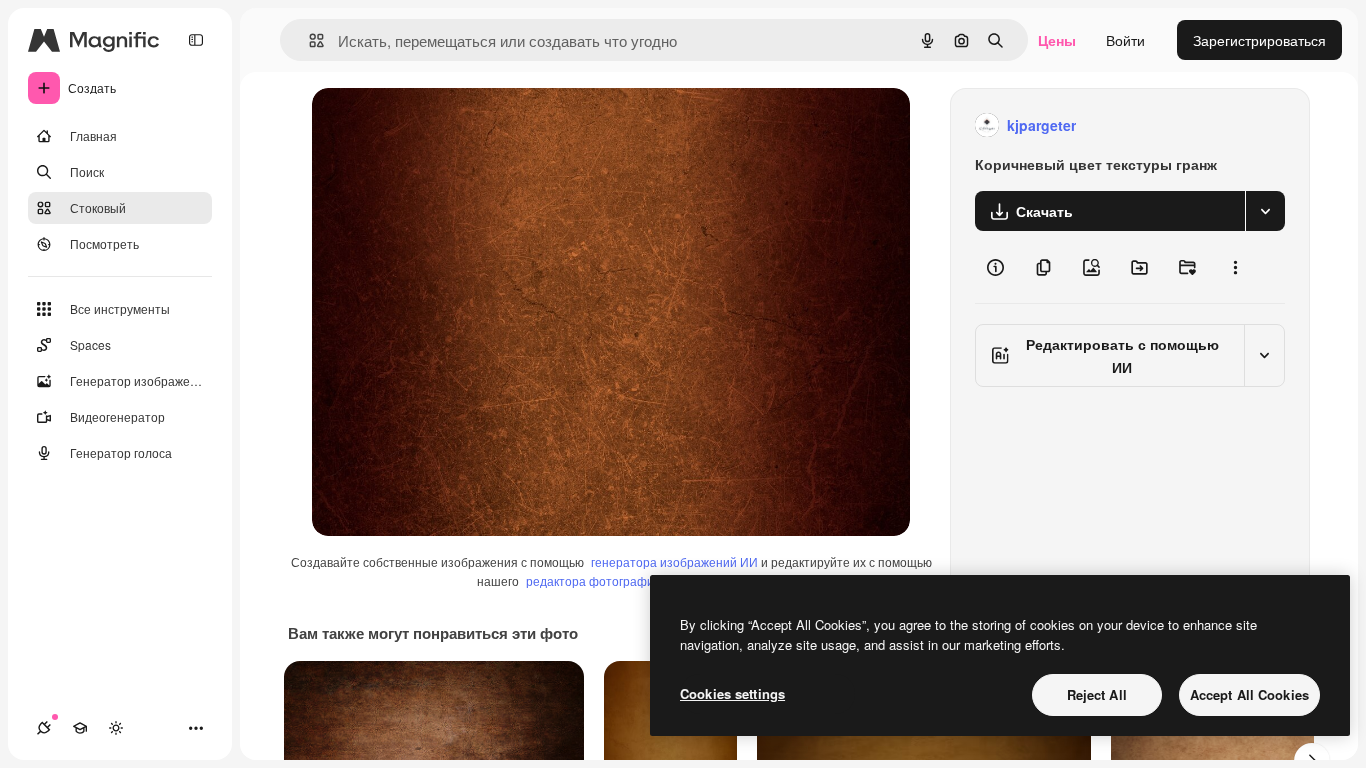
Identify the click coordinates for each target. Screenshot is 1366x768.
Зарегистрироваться (1259, 40)
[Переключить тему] (116, 728)
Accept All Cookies (1249, 694)
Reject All (1097, 694)
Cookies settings (732, 693)
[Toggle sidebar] (196, 40)
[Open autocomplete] (308, 40)
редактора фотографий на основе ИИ (634, 580)
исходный (446, 125)
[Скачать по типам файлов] (1265, 211)
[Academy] (80, 728)
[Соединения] (44, 728)
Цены (1057, 40)
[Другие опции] (1235, 267)
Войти (1125, 40)
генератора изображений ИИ (674, 561)
